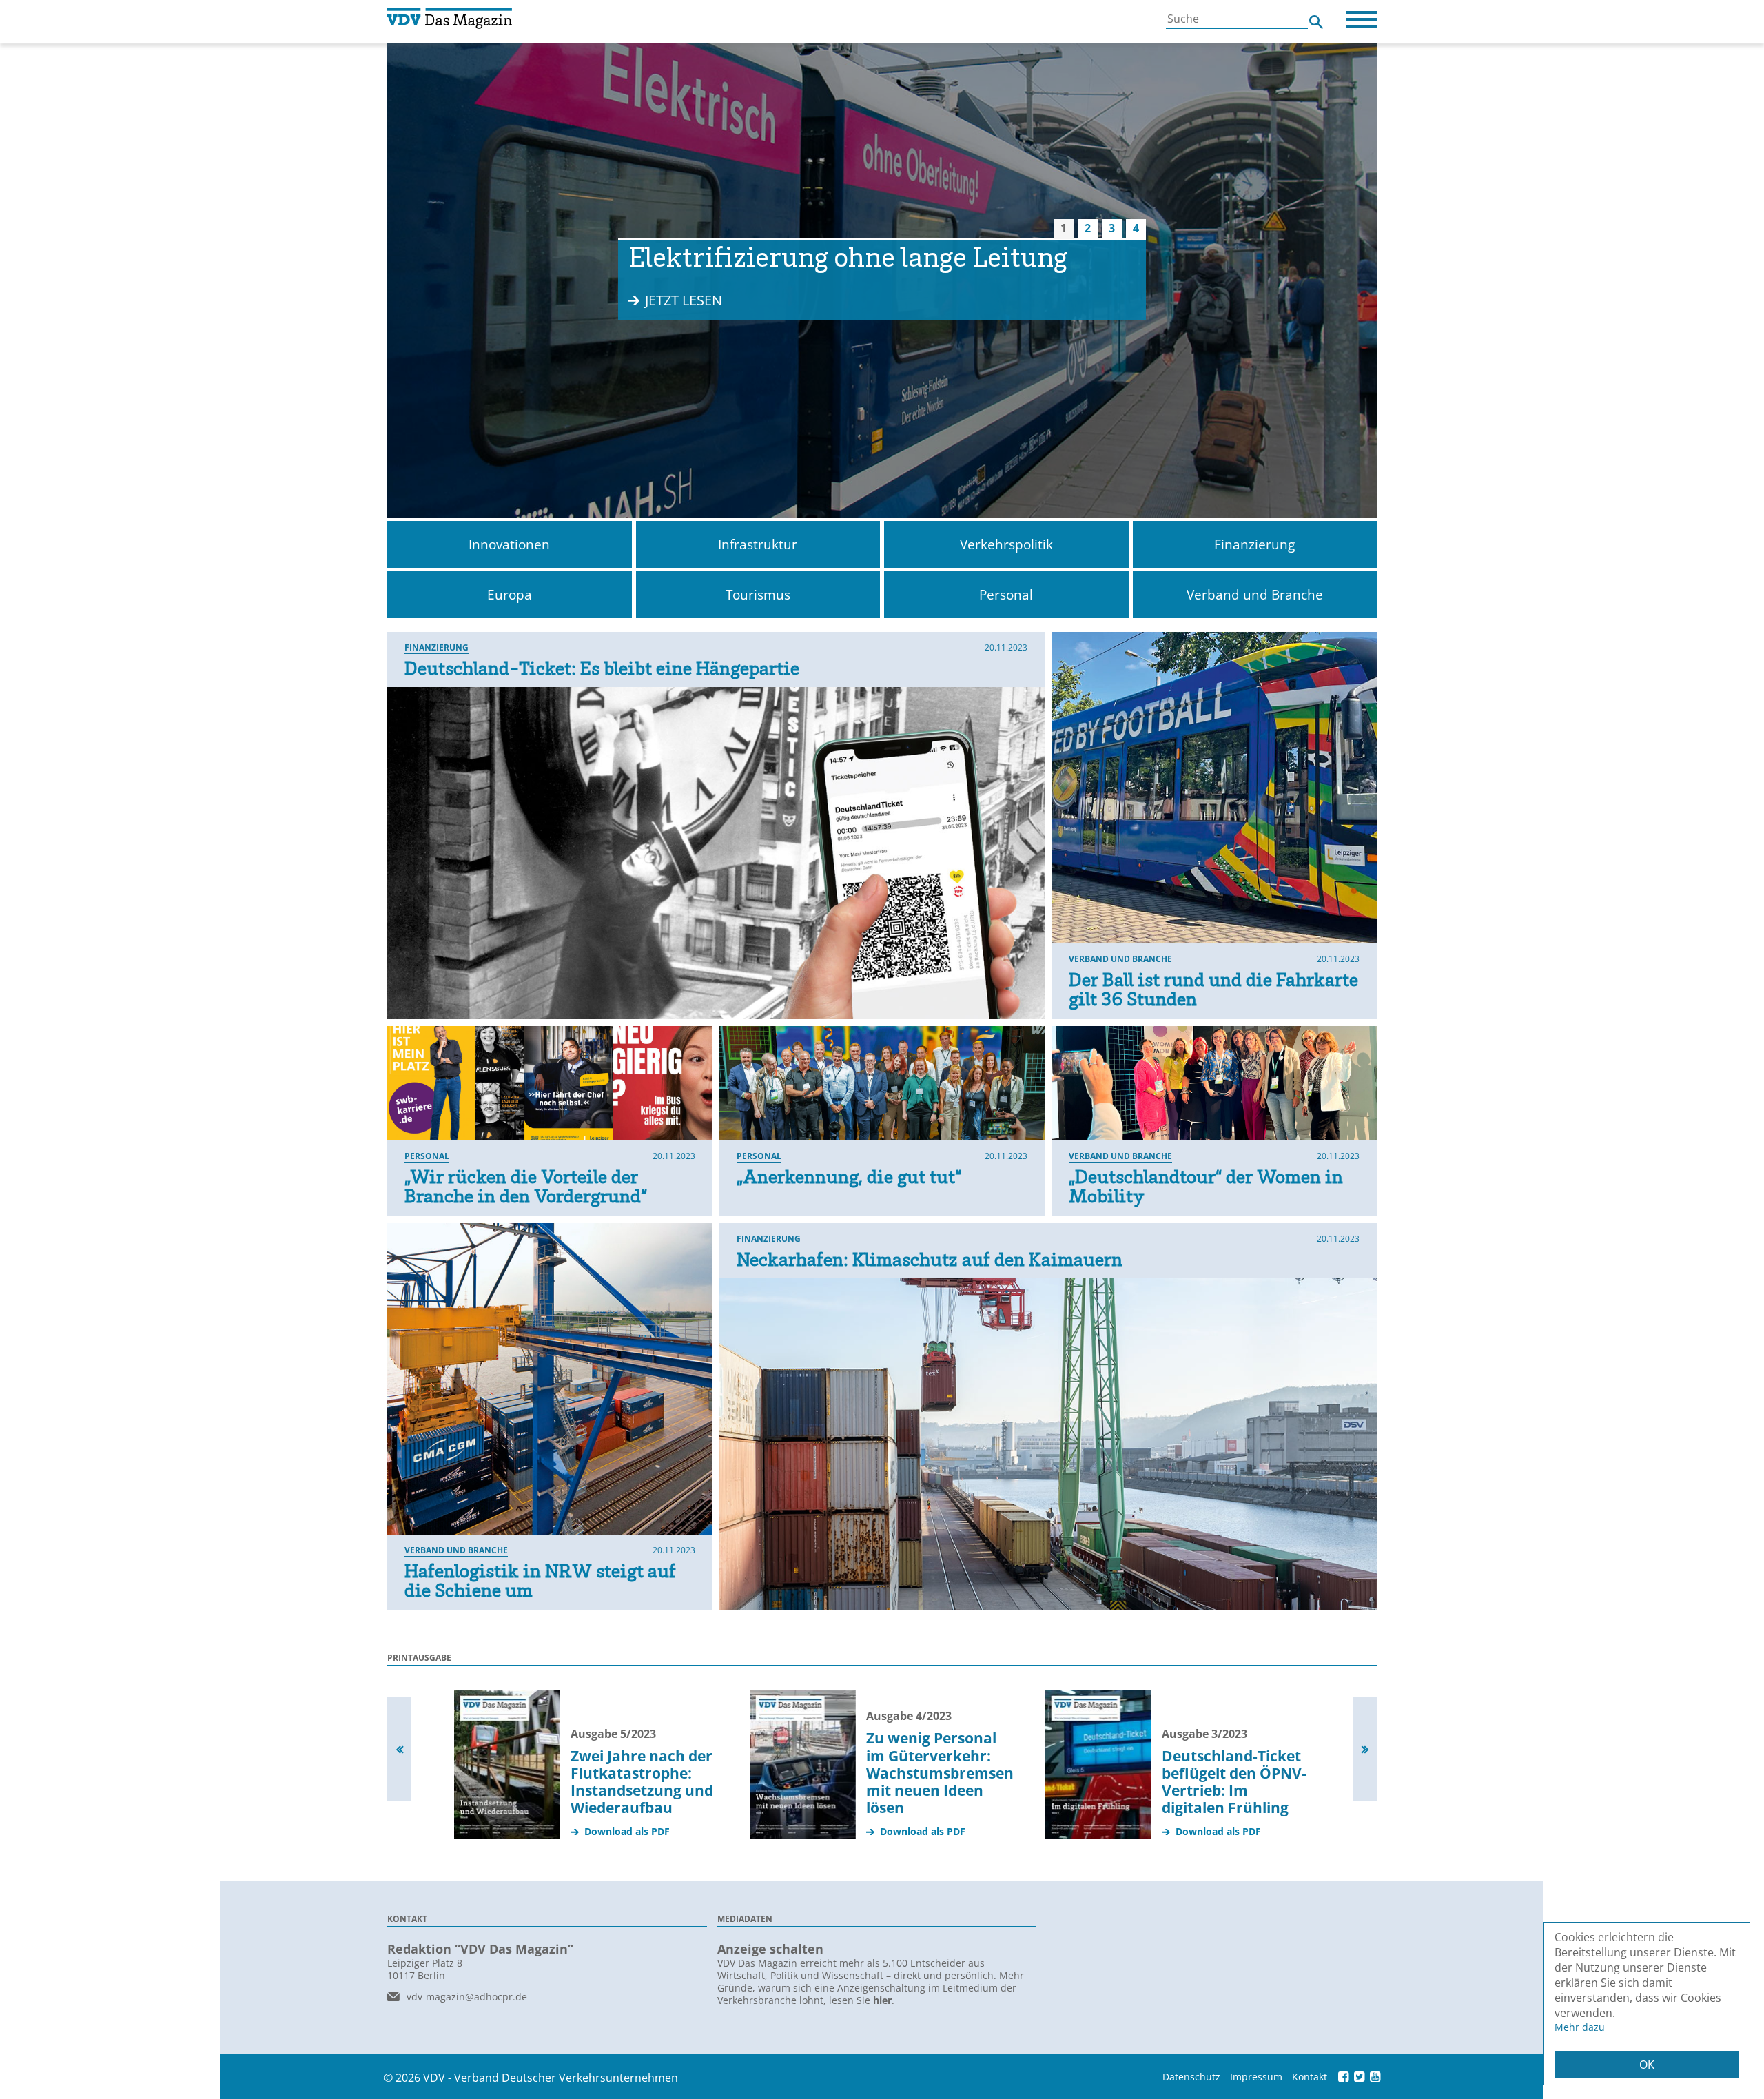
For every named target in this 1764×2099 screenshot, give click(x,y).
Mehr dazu (1580, 2027)
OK (1647, 2065)
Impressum (1256, 2077)
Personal (1006, 595)
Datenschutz (1191, 2077)
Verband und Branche (1255, 595)
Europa (510, 595)
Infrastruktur (758, 544)
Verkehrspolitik (1006, 544)
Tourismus (758, 595)
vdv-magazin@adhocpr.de (467, 1997)
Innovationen (509, 544)
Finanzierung (1254, 544)
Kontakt (1310, 2077)
